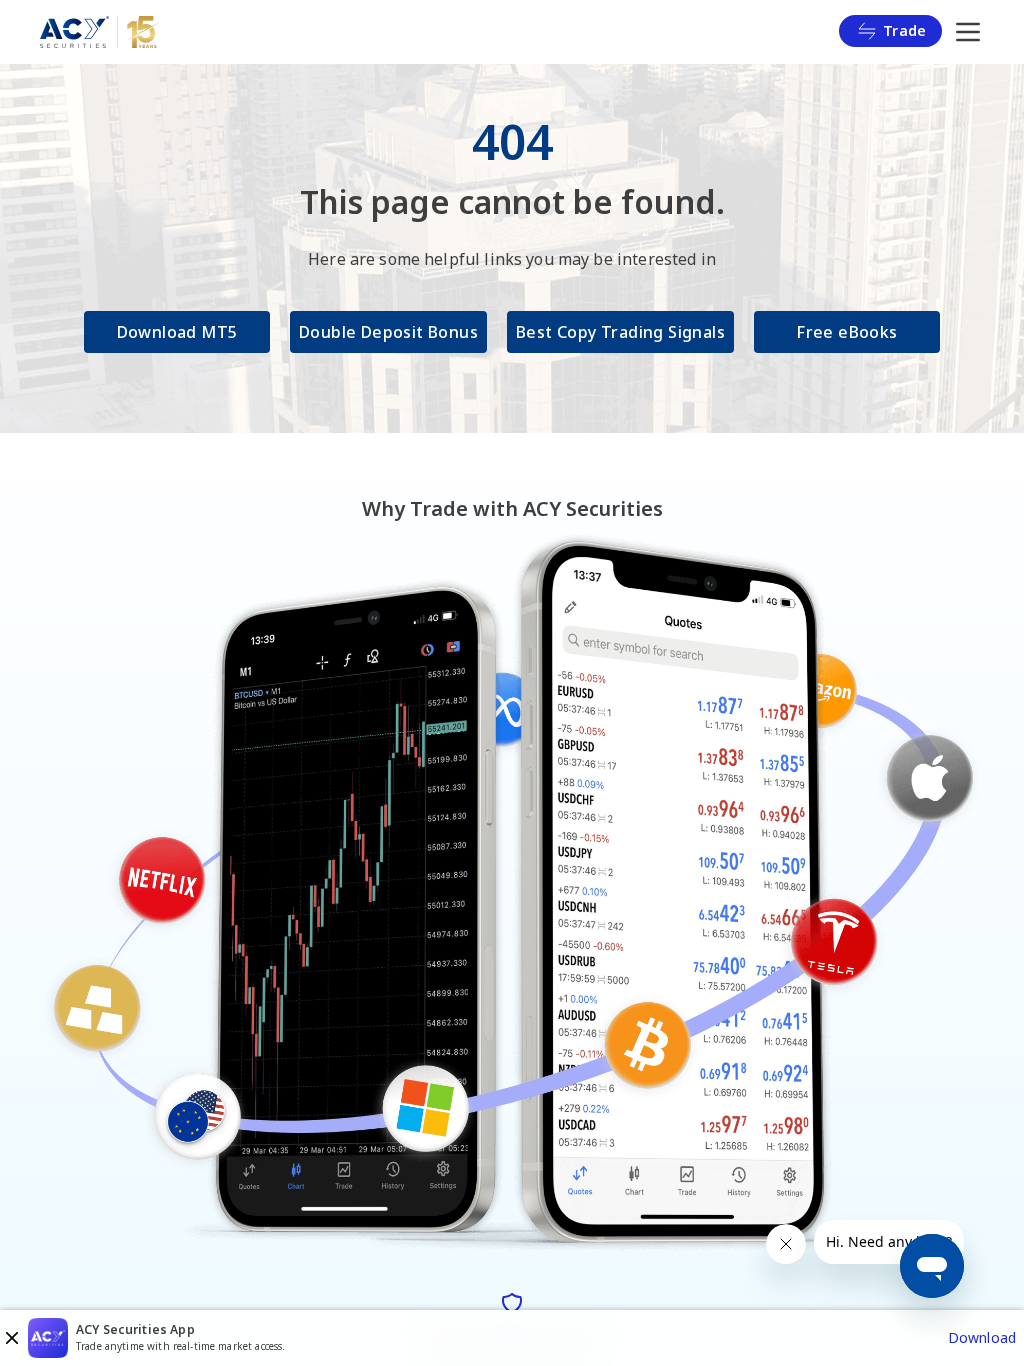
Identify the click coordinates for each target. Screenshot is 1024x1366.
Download (982, 1337)
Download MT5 (177, 332)
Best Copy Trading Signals (620, 332)
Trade (904, 30)
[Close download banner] (12, 1338)
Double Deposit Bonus (388, 332)
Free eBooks (846, 332)
